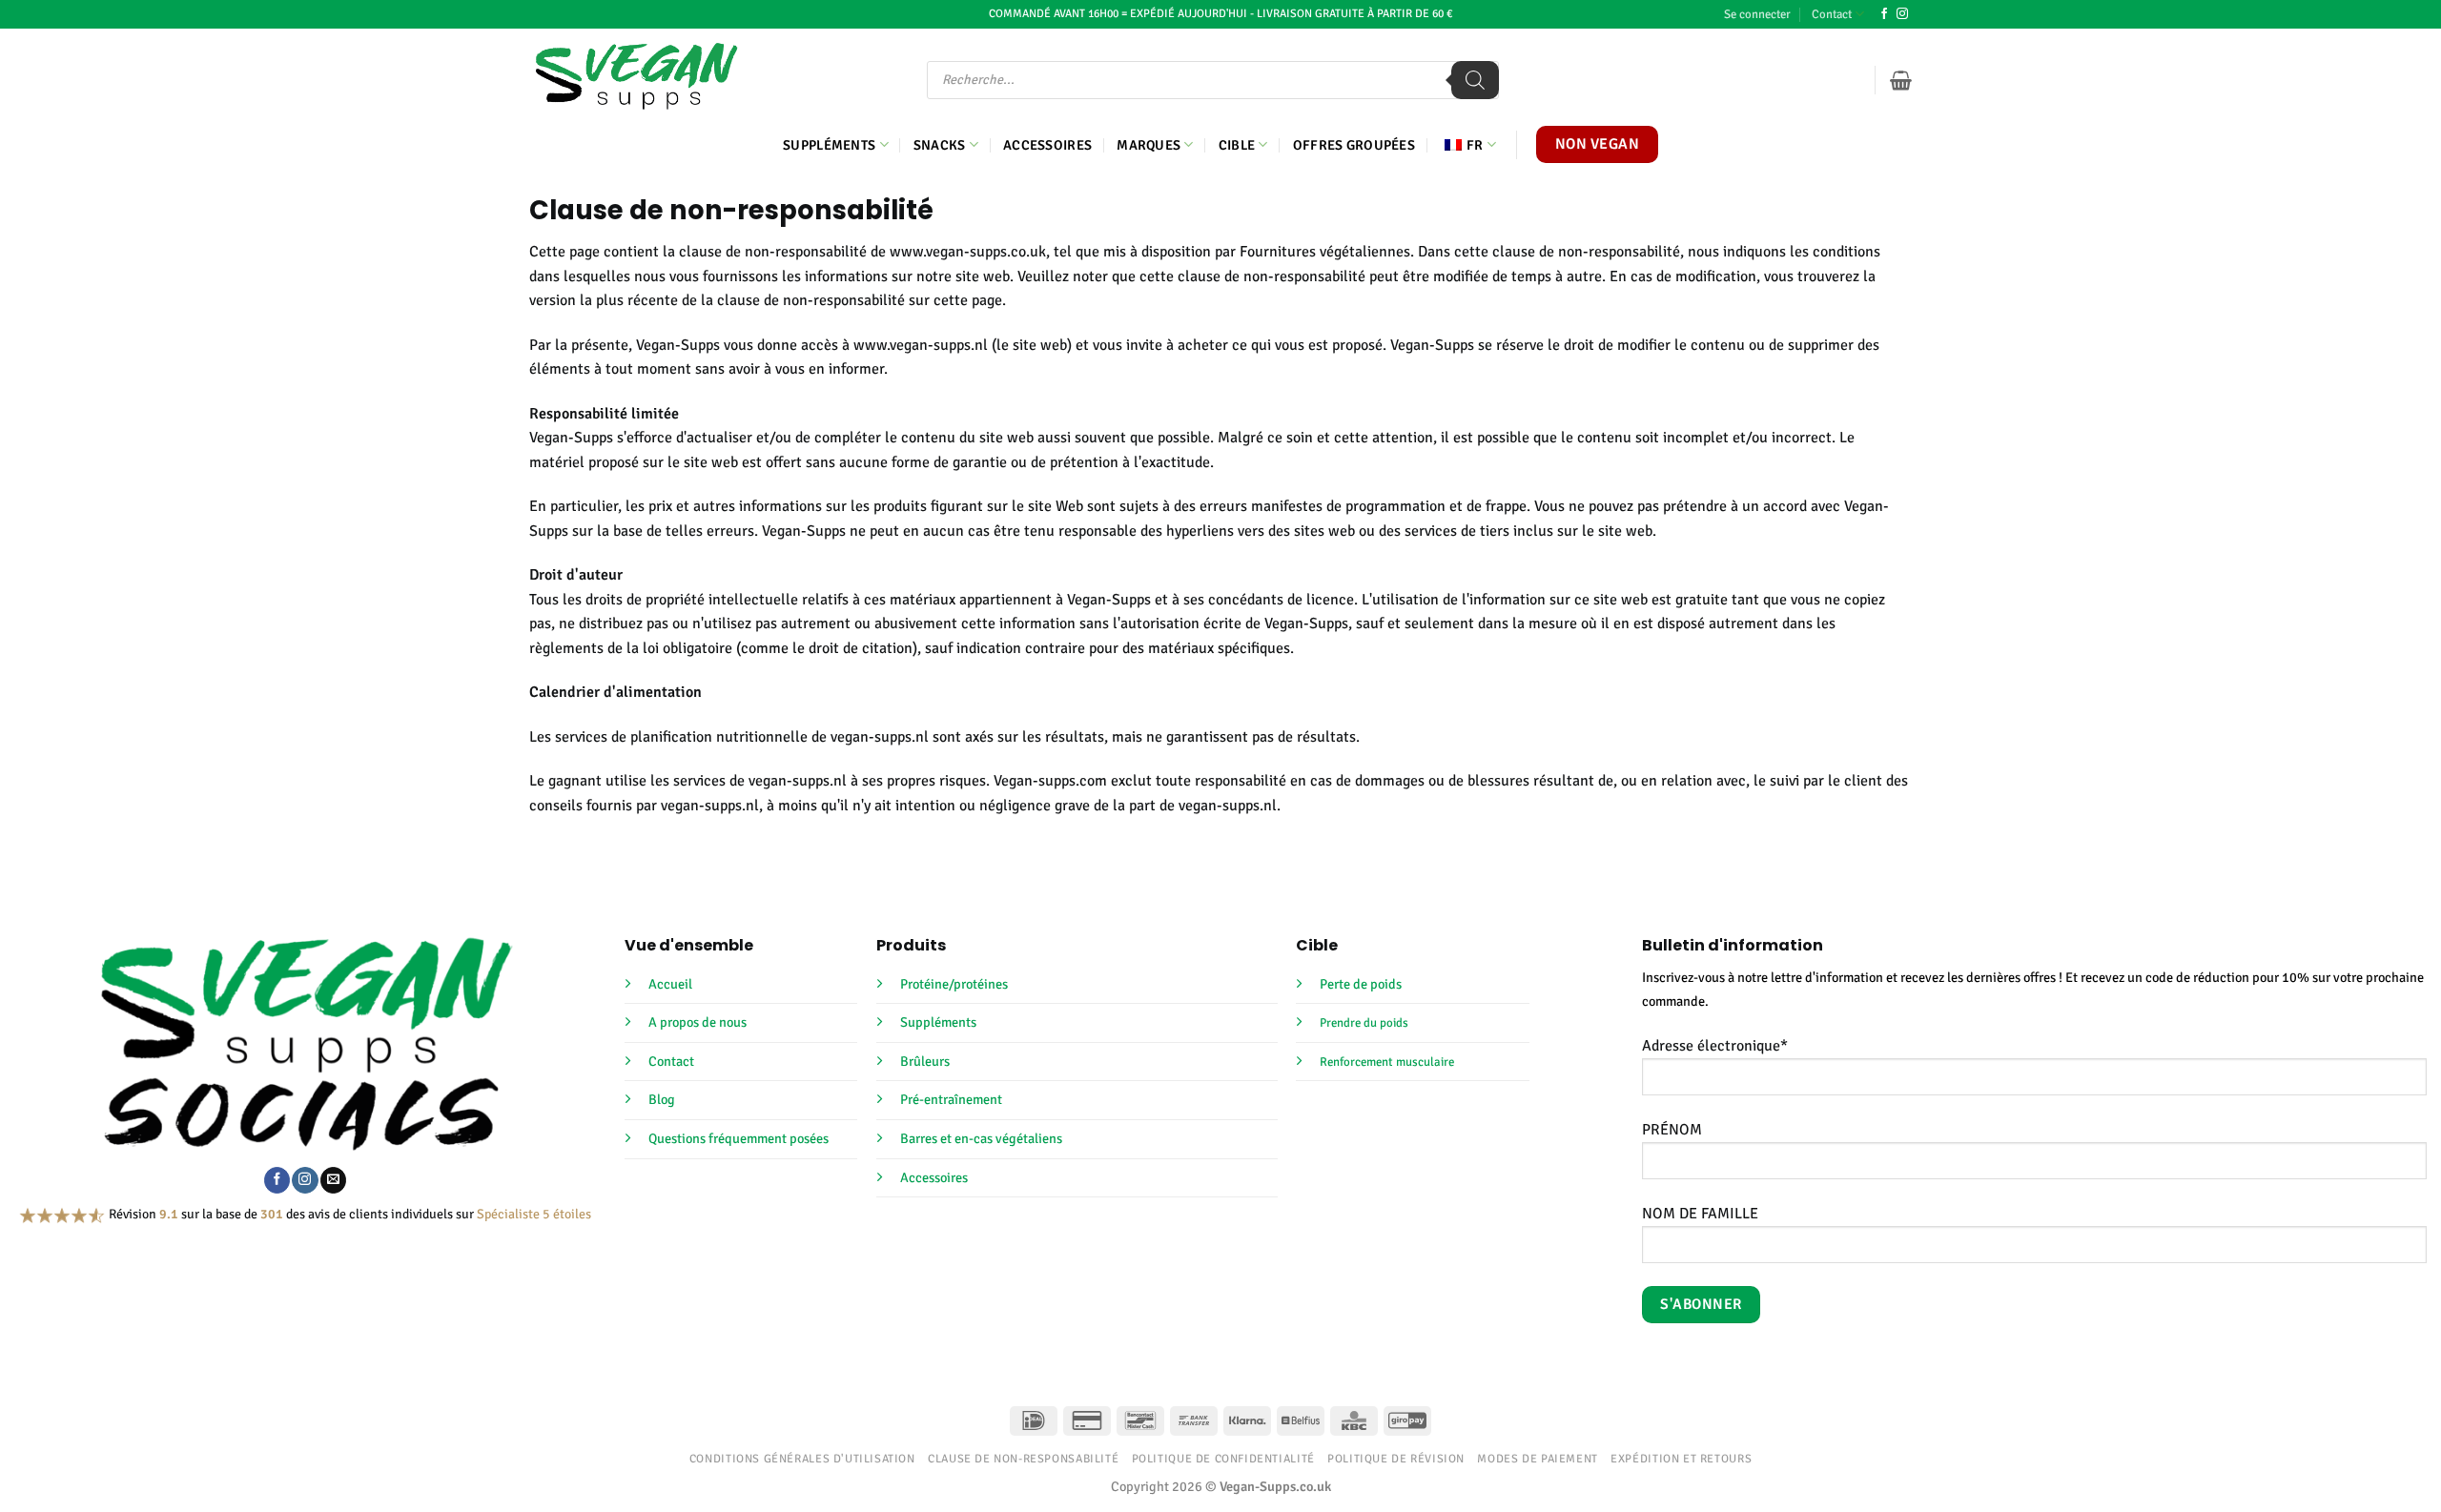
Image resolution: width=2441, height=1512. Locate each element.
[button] (1757, 14)
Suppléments (829, 145)
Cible (1237, 145)
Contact (1832, 14)
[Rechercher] (1475, 80)
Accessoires (1047, 145)
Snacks (940, 145)
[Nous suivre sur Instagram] (1902, 14)
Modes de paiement (1537, 1459)
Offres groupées (1354, 145)
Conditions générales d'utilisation (802, 1459)
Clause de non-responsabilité (1023, 1459)
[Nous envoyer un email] (333, 1180)
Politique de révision (1396, 1459)
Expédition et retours (1681, 1459)
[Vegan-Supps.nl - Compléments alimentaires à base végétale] (636, 76)
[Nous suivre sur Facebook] (1884, 14)
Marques (1149, 145)
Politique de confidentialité (1223, 1459)
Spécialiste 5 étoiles (534, 1214)
